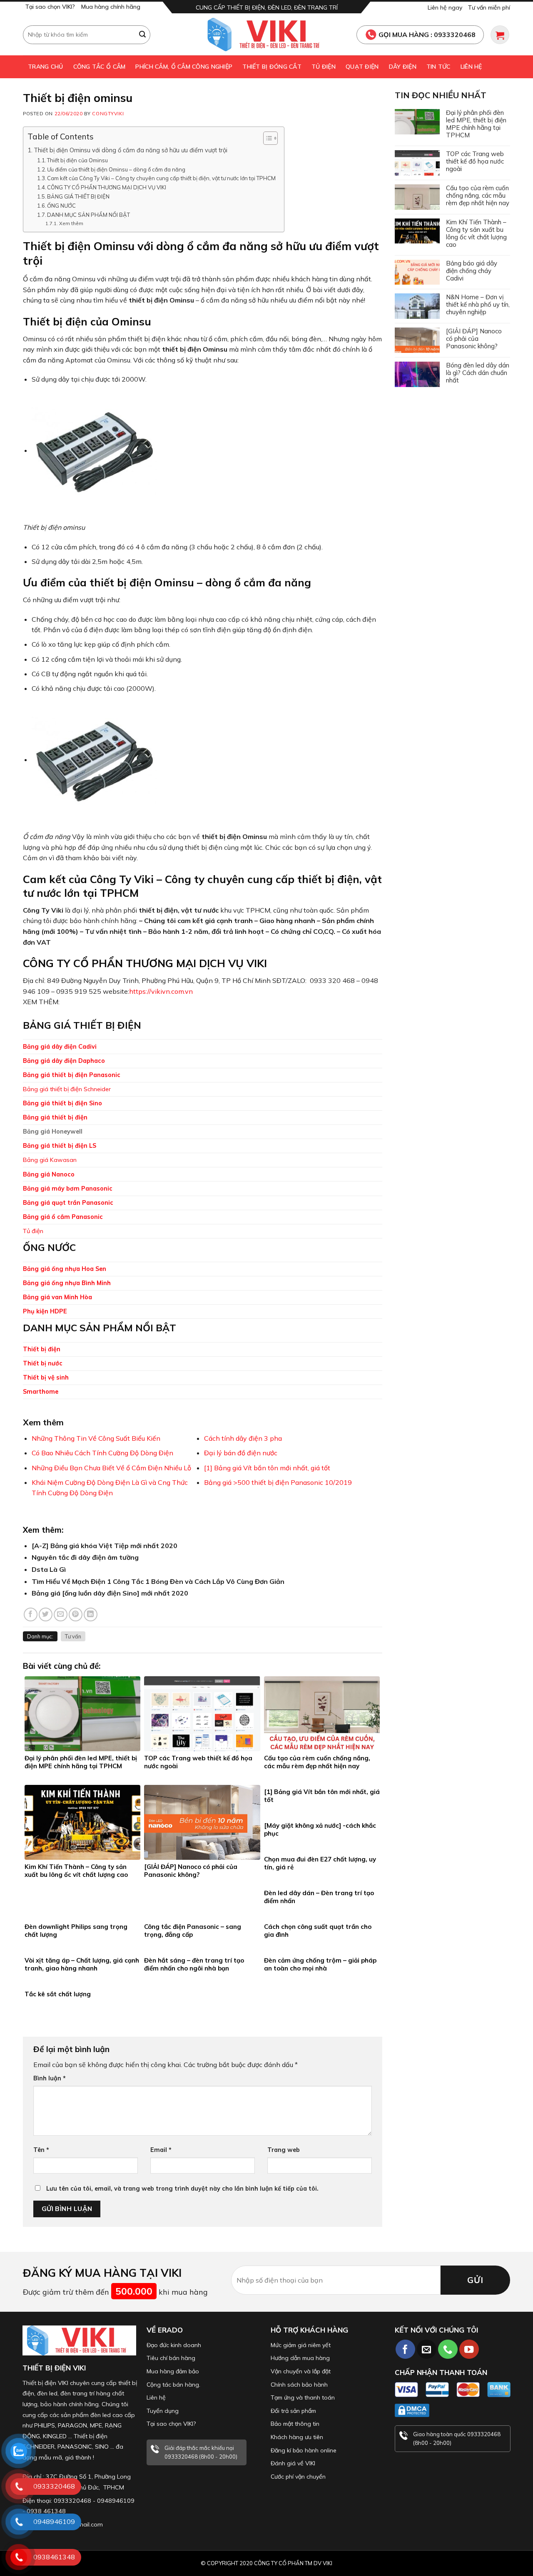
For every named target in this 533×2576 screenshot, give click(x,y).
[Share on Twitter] (46, 1614)
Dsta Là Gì (49, 1569)
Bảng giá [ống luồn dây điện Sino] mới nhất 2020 (110, 1593)
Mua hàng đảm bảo (173, 2371)
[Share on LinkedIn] (91, 1614)
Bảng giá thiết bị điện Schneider (67, 1089)
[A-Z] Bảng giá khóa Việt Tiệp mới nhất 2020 (105, 1546)
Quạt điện (362, 67)
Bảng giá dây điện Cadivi (60, 1047)
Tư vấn (73, 1636)
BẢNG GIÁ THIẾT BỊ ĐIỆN (78, 196)
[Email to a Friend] (61, 1614)
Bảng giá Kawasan (50, 1160)
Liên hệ (471, 67)
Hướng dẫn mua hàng (300, 2358)
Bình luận (50, 2078)
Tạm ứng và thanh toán (303, 2397)
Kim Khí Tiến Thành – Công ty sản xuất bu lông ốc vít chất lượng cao (476, 233)
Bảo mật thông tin (295, 2424)
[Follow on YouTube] (469, 2349)
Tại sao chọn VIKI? (50, 7)
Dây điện (403, 67)
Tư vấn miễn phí (489, 7)
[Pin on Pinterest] (76, 1614)
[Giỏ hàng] (500, 35)
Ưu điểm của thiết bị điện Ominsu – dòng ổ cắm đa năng (116, 169)
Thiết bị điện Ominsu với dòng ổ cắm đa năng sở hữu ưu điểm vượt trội (131, 150)
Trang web (284, 2150)
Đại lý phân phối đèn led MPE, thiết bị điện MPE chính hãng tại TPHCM (476, 124)
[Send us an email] (427, 2349)
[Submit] (143, 35)
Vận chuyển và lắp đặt (301, 2371)
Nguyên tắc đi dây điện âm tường (85, 1557)
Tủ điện (324, 67)
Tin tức (438, 67)
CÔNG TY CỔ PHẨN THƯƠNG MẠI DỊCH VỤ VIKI (107, 187)
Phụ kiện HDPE (45, 1311)
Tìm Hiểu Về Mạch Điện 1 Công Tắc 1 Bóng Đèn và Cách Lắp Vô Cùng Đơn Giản (158, 1581)
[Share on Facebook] (31, 1614)
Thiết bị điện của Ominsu (77, 160)
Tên (41, 2150)
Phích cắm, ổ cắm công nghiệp (184, 67)
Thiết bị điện (42, 1349)
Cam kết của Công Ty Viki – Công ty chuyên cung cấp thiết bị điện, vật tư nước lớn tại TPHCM (161, 178)
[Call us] (448, 2349)
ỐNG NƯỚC (61, 206)
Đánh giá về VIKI (293, 2463)
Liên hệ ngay (445, 7)
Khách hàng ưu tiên (297, 2437)
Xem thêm (71, 223)
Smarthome (41, 1392)
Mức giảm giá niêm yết (301, 2345)
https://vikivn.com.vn (161, 991)
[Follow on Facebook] (405, 2349)
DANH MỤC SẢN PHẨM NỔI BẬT (88, 215)
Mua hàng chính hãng (111, 7)
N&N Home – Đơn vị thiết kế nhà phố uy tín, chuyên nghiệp (478, 305)
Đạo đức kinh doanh (174, 2345)
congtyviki (108, 114)
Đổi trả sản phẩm (293, 2411)
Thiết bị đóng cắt (272, 67)
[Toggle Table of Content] (266, 138)
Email (161, 2150)
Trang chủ (46, 67)
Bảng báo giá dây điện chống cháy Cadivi (472, 271)
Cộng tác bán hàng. (173, 2385)
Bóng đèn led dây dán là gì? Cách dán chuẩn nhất (478, 373)
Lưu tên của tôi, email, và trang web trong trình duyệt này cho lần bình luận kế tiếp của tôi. (182, 2189)
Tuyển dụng (163, 2411)
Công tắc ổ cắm (100, 67)
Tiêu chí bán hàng (171, 2358)
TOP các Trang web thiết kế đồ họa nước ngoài (475, 161)
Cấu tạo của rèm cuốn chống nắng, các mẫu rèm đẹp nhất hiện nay (478, 196)
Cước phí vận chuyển (298, 2477)
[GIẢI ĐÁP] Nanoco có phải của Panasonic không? (474, 339)
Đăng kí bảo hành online (304, 2450)
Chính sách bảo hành (299, 2385)
